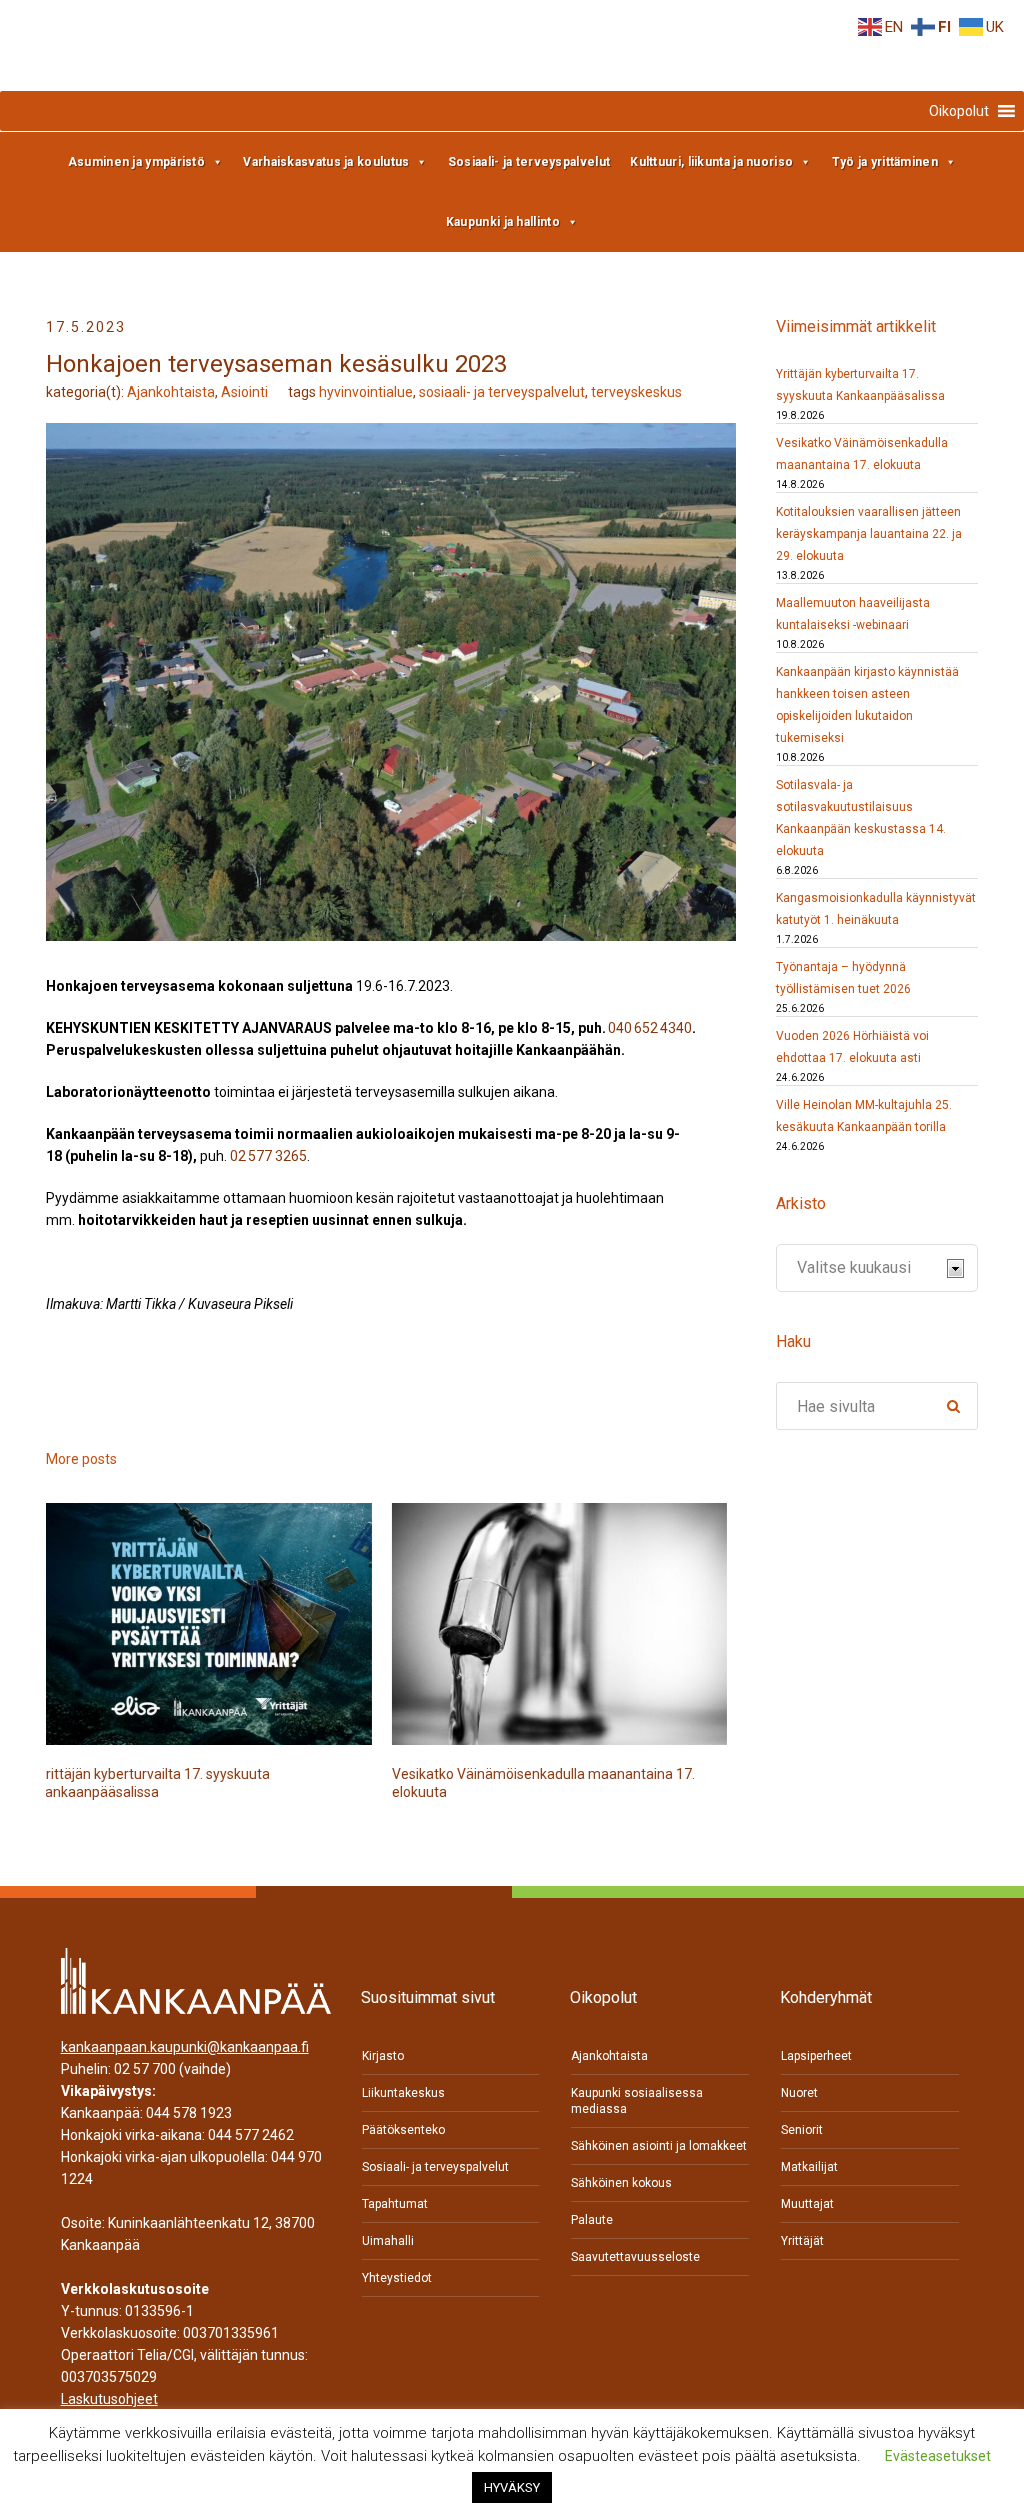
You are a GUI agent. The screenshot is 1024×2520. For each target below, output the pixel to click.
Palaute (592, 2220)
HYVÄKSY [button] (512, 2487)
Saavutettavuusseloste (635, 2257)
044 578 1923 (189, 2113)
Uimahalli (388, 2241)
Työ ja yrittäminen (885, 162)
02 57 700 (145, 2069)
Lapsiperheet (816, 2056)
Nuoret (799, 2093)
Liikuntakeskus (403, 2093)
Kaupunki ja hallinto (503, 222)
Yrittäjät (802, 2241)
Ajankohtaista (171, 392)
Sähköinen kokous (621, 2183)
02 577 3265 (268, 1156)
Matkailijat (809, 2167)
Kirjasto (383, 2056)
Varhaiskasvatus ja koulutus (326, 162)
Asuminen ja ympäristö (136, 162)
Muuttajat (807, 2204)
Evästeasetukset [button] (938, 2456)
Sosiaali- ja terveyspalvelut (529, 162)
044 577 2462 (251, 2135)
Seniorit (802, 2130)
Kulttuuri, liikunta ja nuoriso (711, 162)
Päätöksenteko (403, 2130)
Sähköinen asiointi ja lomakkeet (659, 2146)
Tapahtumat (395, 2204)
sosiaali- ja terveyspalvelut (502, 392)
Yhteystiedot (397, 2278)
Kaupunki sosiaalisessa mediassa (637, 2101)
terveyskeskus (636, 392)
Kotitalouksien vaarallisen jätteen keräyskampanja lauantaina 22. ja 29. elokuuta (869, 534)
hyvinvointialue (366, 392)
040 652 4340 (650, 1028)
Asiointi (244, 392)
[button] (959, 111)
